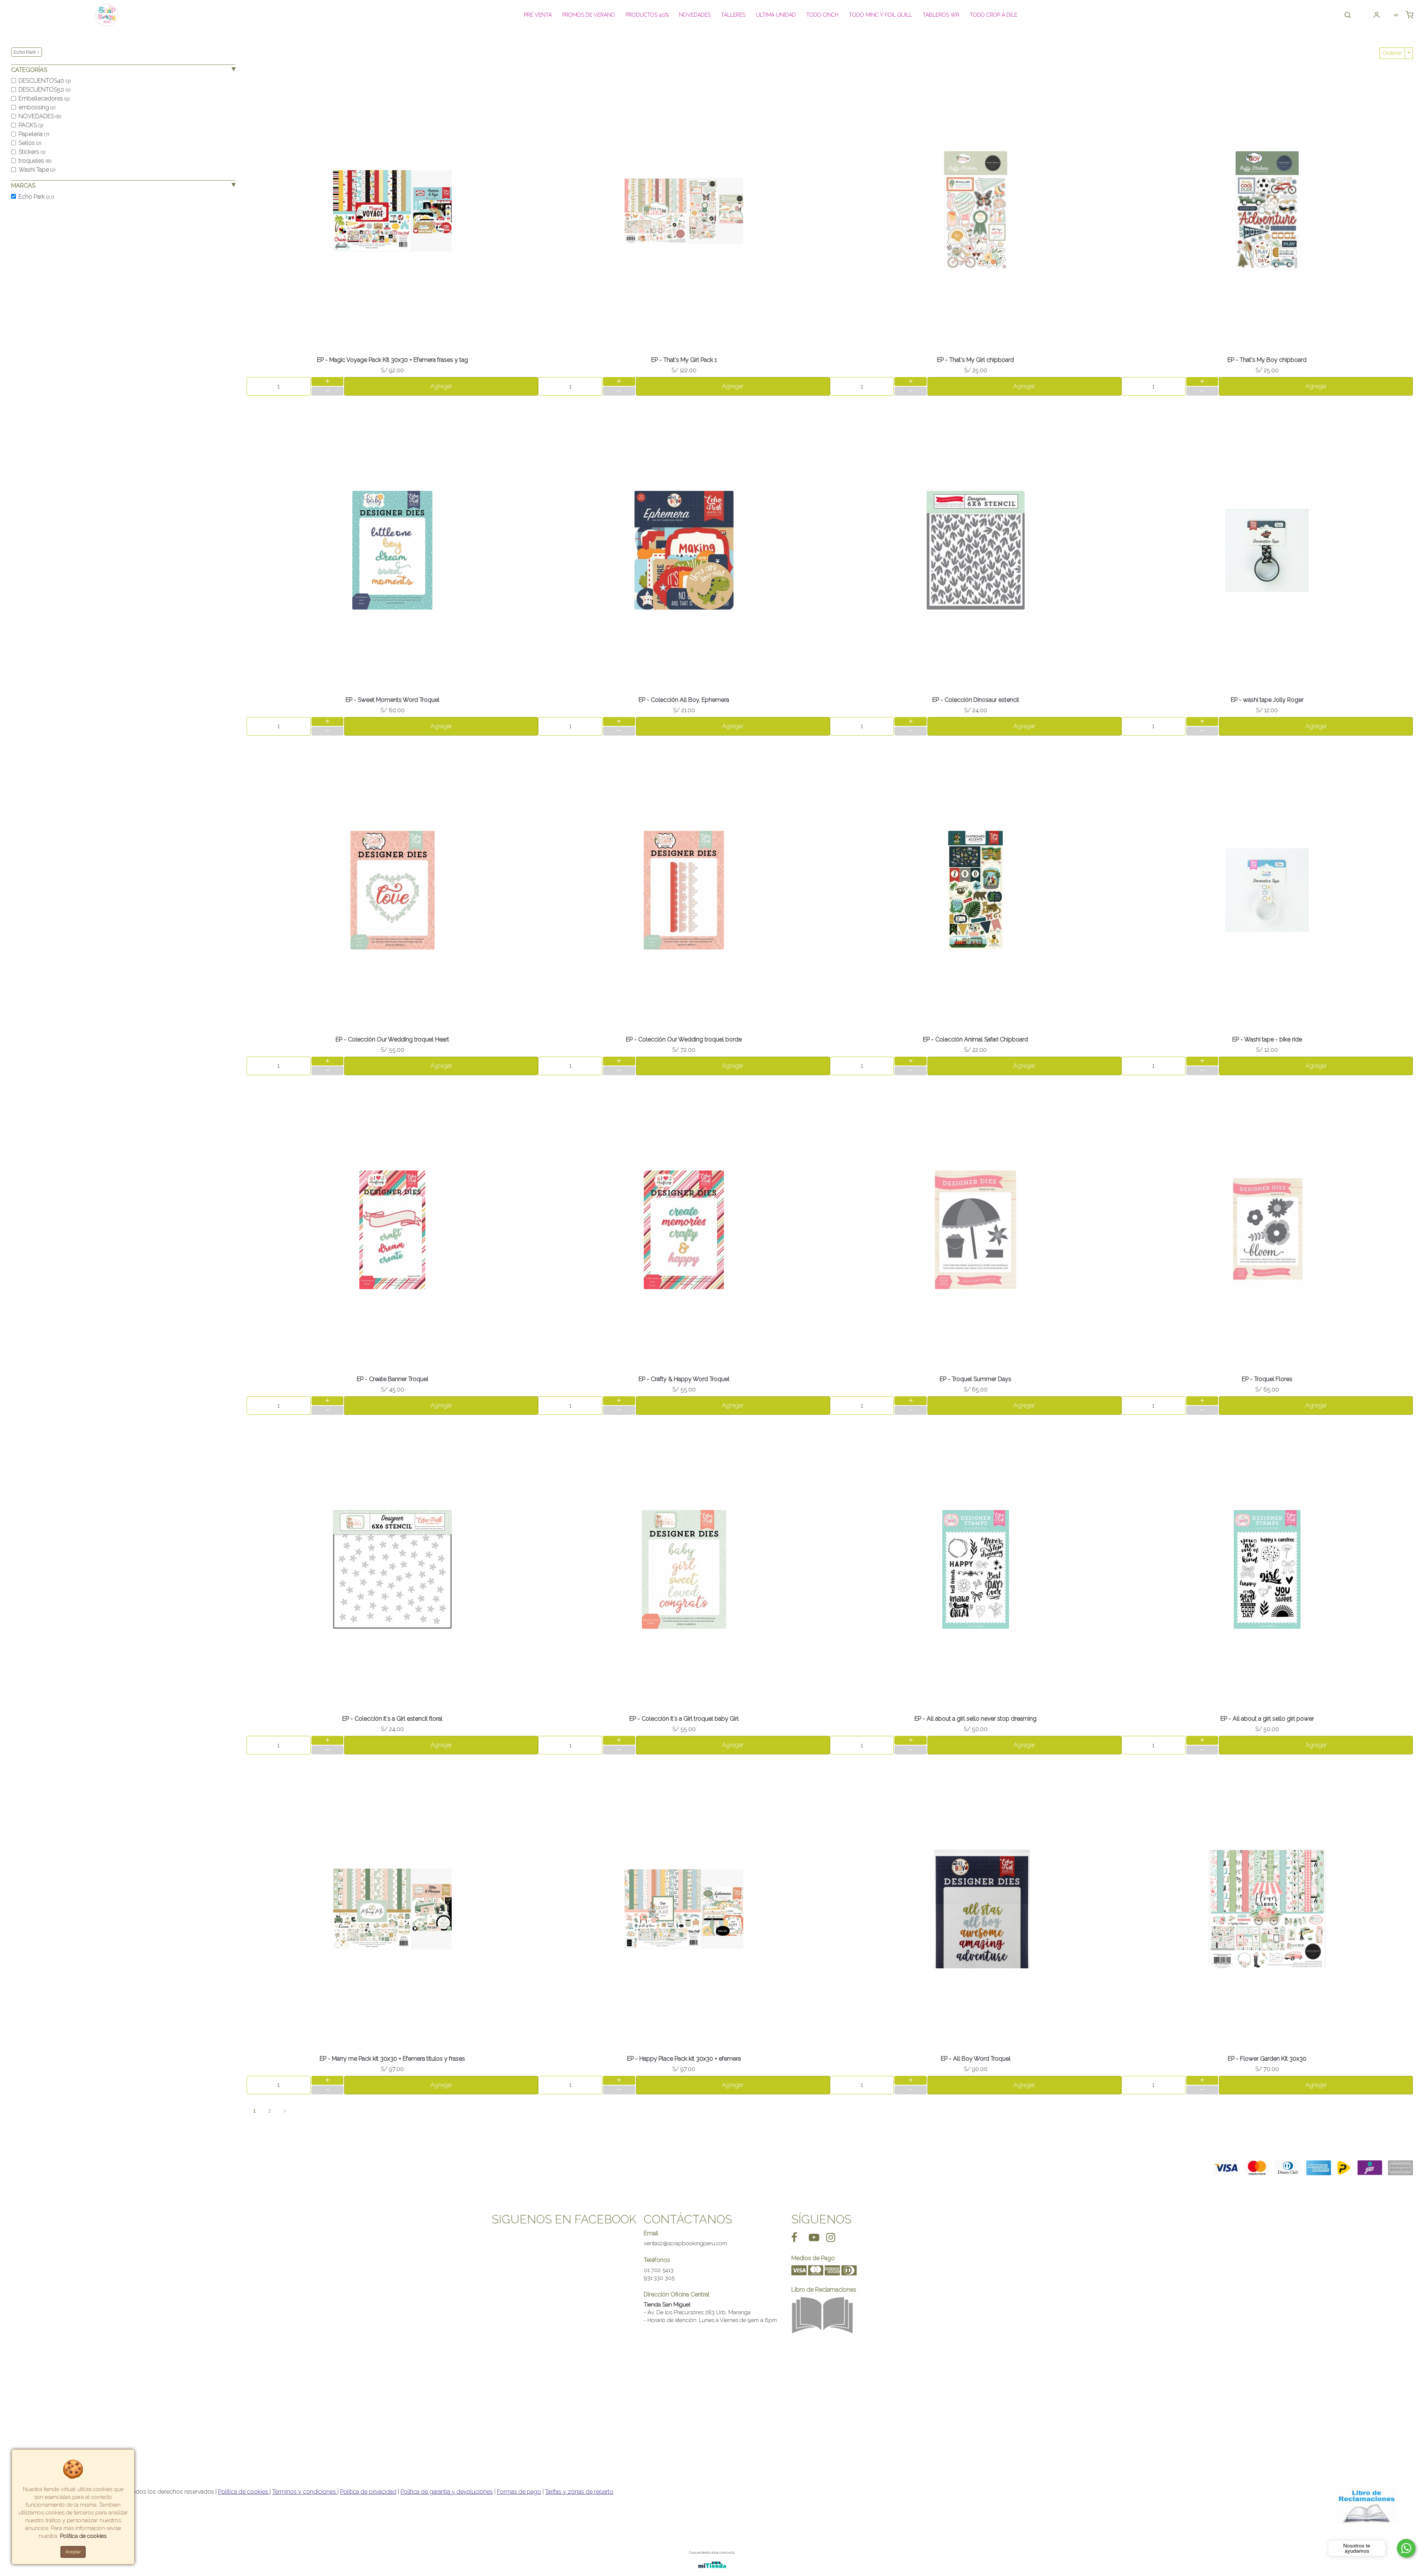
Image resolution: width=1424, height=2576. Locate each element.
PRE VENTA (538, 15)
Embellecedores (44, 98)
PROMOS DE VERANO (589, 15)
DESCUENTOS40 (44, 81)
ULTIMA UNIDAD (776, 15)
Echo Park (36, 197)
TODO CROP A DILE (993, 15)
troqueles (35, 161)
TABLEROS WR (941, 15)
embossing (37, 107)
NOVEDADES (695, 15)
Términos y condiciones (305, 2492)
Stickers (32, 152)
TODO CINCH (822, 15)
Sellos (30, 143)
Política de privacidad (368, 2492)
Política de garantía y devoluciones (447, 2492)
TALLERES (733, 15)
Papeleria (34, 134)
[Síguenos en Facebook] (794, 2237)
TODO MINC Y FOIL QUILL (881, 15)
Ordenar (1392, 53)
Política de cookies (244, 2492)
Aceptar (73, 2552)
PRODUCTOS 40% (647, 15)
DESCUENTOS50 (44, 90)
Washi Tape (37, 170)
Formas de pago (519, 2492)
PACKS (31, 125)
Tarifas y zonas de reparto (579, 2492)
